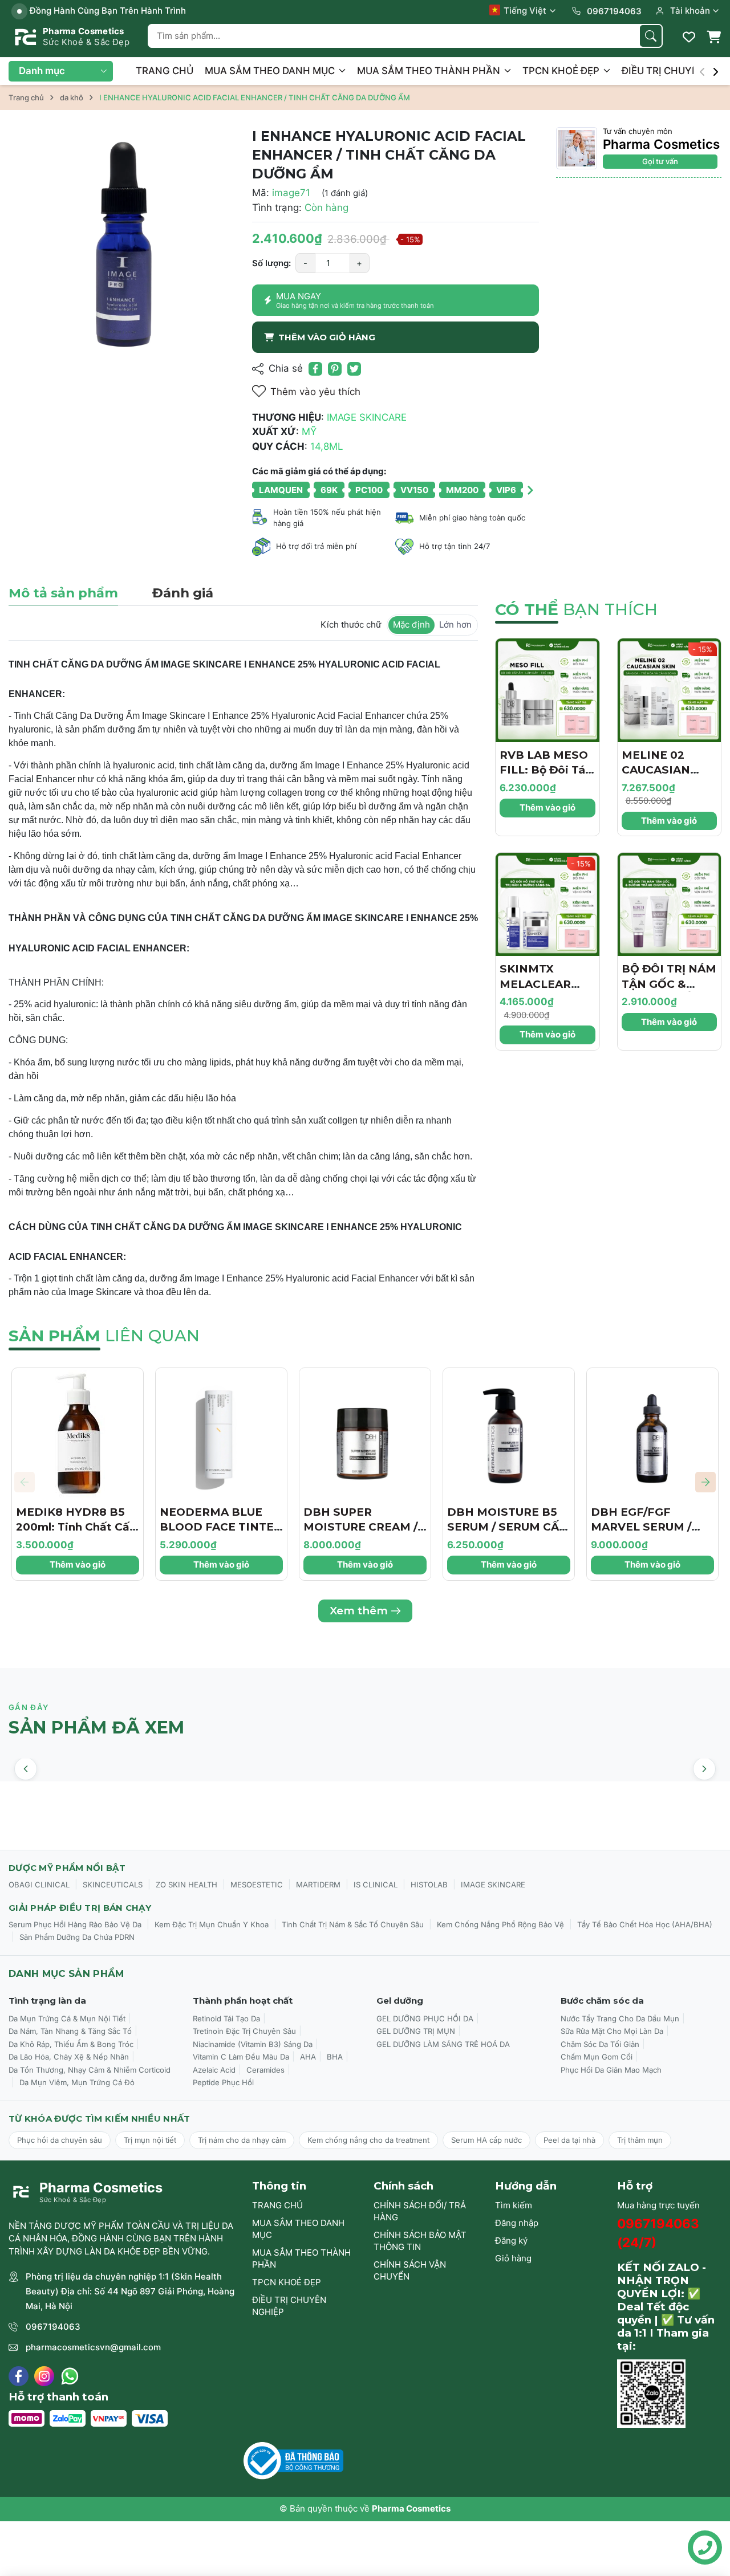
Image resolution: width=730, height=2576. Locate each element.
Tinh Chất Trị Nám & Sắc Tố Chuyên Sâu (353, 1924)
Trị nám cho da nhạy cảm (242, 2140)
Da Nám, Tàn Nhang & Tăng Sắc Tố (70, 2031)
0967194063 (53, 2327)
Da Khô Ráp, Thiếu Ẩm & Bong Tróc (71, 2044)
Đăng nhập (517, 2223)
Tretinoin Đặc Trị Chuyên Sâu (244, 2031)
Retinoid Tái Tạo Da (226, 2019)
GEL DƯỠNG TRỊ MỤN (416, 2031)
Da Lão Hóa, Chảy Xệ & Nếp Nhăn (69, 2057)
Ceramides (265, 2070)
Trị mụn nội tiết (150, 2140)
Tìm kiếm (514, 2205)
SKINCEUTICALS (113, 1885)
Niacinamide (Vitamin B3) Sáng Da (253, 2044)
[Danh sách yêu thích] (689, 37)
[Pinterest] (335, 369)
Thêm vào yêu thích (315, 392)
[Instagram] (44, 2376)
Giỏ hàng (513, 2258)
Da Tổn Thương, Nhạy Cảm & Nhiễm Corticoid (90, 2070)
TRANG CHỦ (165, 71)
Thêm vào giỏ (547, 807)
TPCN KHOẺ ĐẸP (562, 71)
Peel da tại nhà (569, 2140)
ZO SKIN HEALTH (186, 1885)
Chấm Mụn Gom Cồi (597, 2057)
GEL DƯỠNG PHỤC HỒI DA (425, 2019)
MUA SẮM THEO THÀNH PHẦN (430, 71)
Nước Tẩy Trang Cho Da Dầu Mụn (620, 2019)
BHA (335, 2057)
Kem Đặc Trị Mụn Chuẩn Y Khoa (212, 1924)
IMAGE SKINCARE (493, 1885)
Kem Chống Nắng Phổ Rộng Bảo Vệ (500, 1924)
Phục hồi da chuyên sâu (60, 2140)
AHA (308, 2057)
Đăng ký (511, 2241)
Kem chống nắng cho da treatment (368, 2140)
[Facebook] (19, 2376)
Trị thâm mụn (640, 2140)
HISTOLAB (429, 1885)
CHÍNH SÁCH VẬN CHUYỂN (410, 2270)
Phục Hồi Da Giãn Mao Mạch (611, 2070)
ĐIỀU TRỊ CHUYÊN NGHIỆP (289, 2306)
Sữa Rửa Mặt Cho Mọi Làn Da (612, 2031)
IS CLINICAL (376, 1885)
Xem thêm (359, 1611)
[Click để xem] (122, 240)
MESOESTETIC (257, 1885)
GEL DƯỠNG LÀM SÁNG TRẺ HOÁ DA (443, 2044)
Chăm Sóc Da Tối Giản (600, 2044)
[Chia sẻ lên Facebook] (315, 369)
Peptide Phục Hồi (223, 2082)
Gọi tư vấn (660, 161)
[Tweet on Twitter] (354, 369)
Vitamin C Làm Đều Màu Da (241, 2057)
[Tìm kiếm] (651, 36)
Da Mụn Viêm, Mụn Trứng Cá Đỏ (77, 2082)
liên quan (104, 1336)
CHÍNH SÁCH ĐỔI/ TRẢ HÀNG (420, 2211)
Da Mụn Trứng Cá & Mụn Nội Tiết (67, 2019)
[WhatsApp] (70, 2376)
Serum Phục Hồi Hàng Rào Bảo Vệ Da (75, 1924)
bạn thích (576, 609)
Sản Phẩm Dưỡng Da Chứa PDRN (77, 1937)
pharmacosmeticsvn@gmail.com (93, 2347)
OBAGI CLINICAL (39, 1885)
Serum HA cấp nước (486, 2140)
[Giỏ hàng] (713, 37)
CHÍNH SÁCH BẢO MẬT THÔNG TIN (420, 2241)
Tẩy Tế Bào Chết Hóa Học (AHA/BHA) (645, 1924)
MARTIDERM (318, 1885)
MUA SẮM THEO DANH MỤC (271, 71)
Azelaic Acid (214, 2070)
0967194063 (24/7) (658, 2233)
